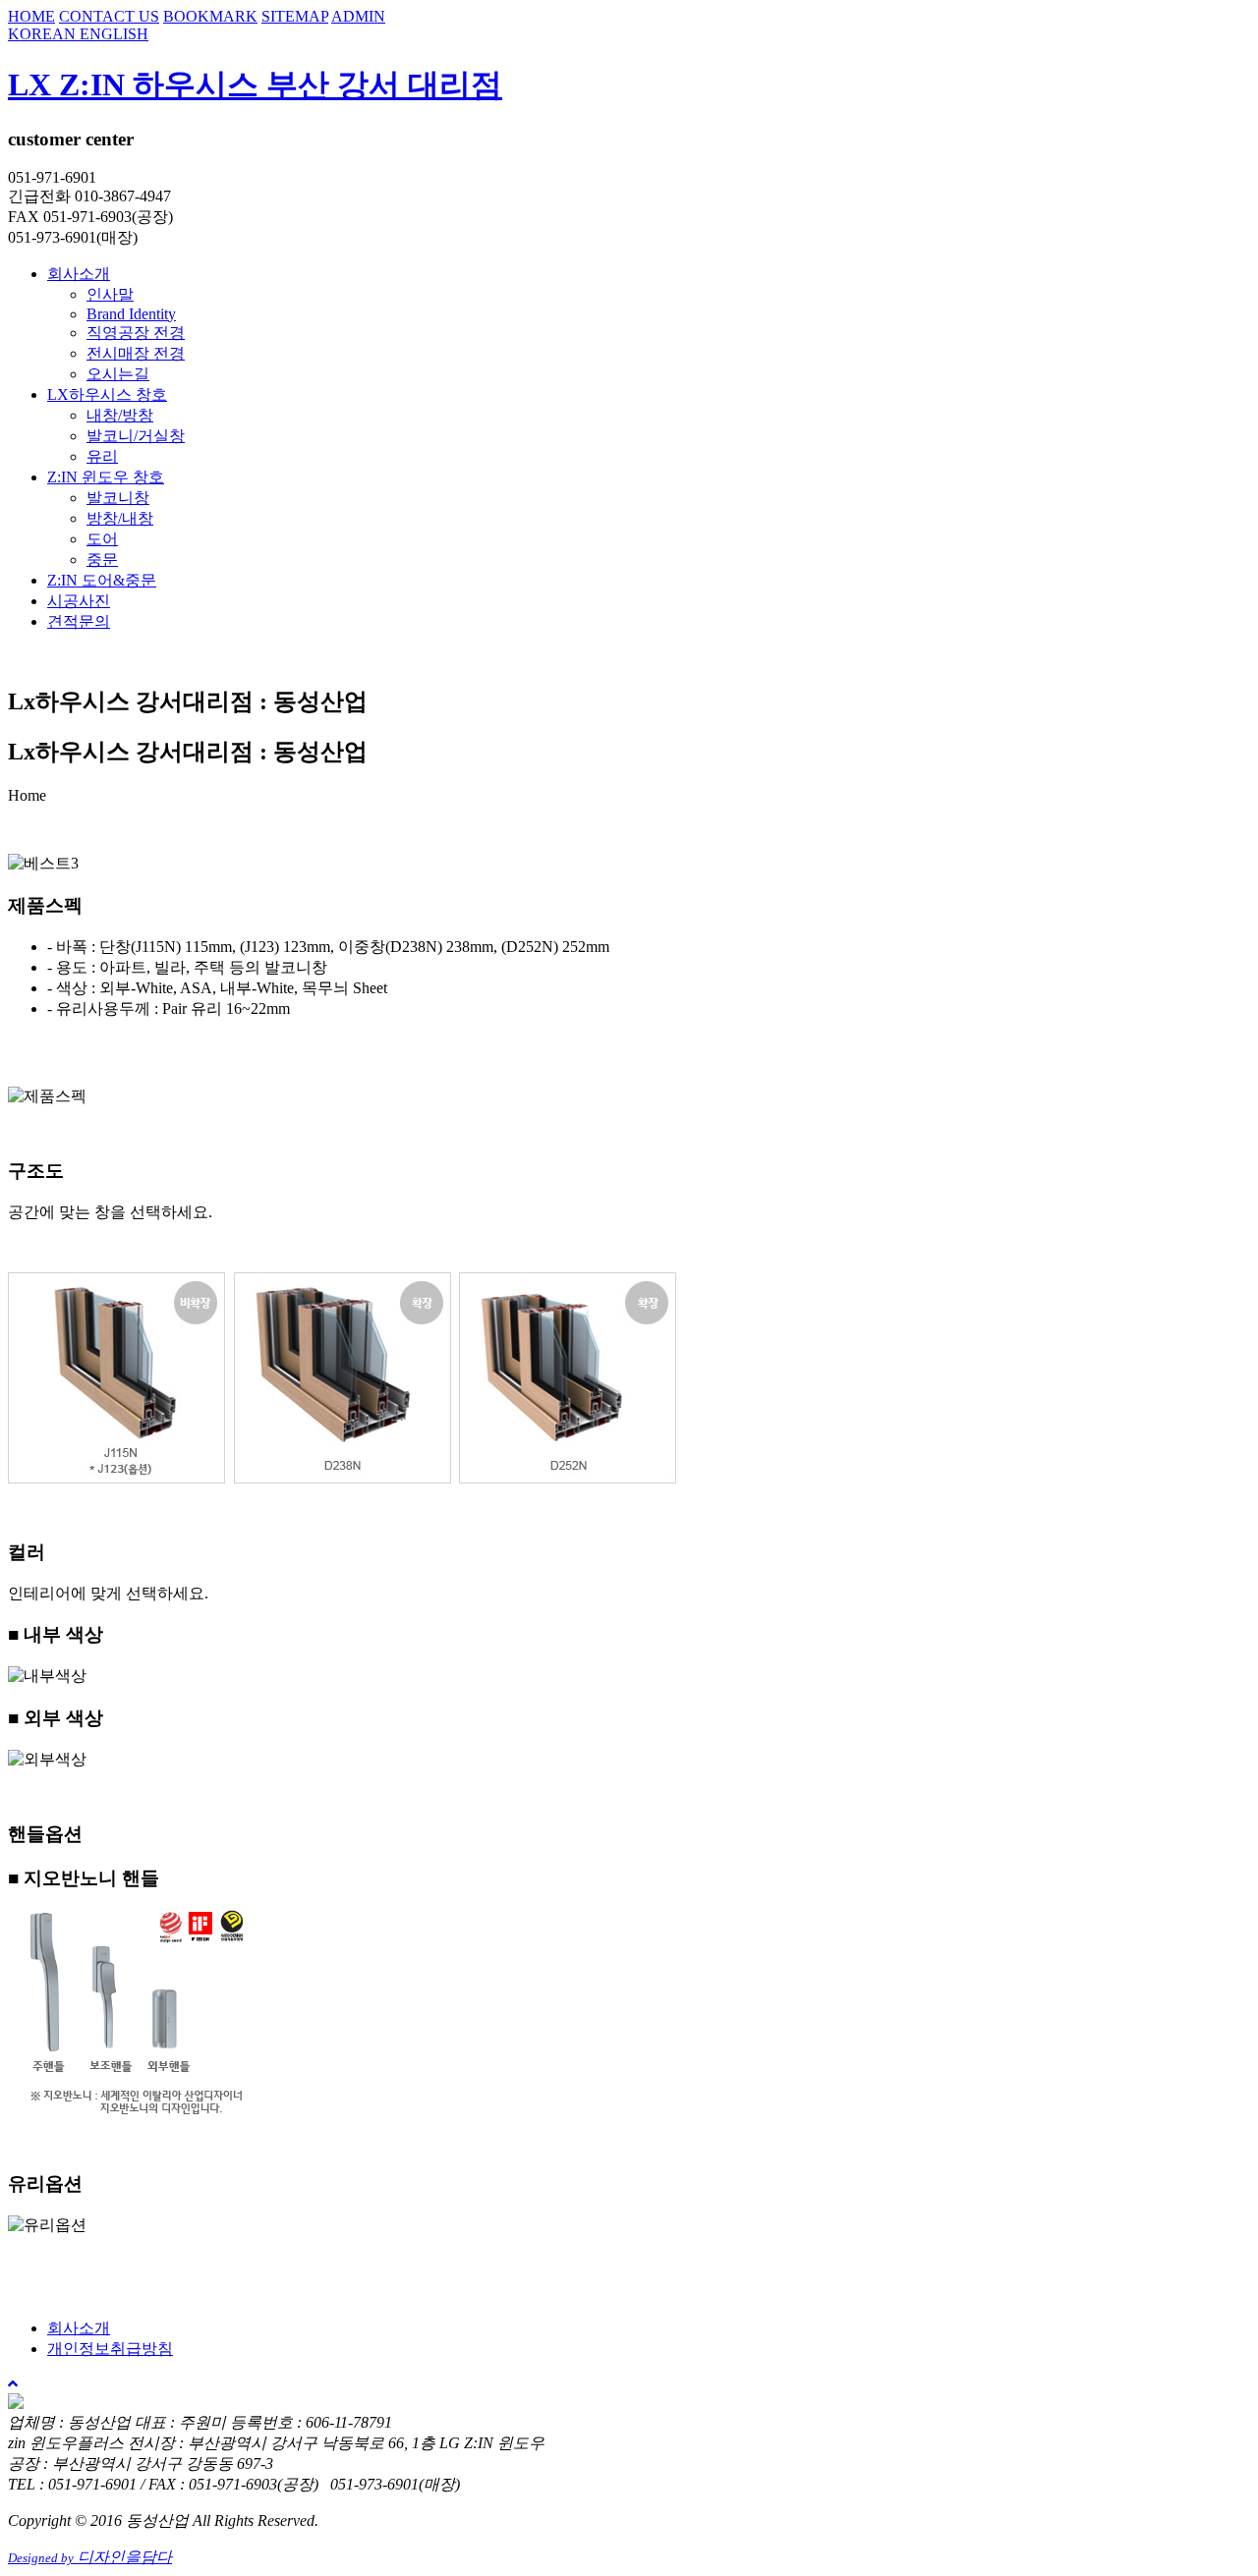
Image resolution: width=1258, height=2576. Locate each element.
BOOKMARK (210, 16)
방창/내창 (120, 518)
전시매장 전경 (136, 353)
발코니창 (118, 498)
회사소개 (79, 274)
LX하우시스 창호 (107, 394)
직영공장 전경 (136, 333)
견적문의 (79, 621)
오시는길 (118, 374)
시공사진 (79, 601)
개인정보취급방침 (110, 2349)
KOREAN (44, 34)
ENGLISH (114, 34)
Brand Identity (131, 314)
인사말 (110, 294)
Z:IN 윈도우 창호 (106, 477)
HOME (31, 16)
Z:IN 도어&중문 (102, 580)
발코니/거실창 (136, 436)
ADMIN (358, 16)
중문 (102, 560)
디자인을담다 (90, 2557)
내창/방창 (120, 415)
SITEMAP (295, 16)
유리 (102, 456)
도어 (102, 539)
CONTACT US (109, 16)
